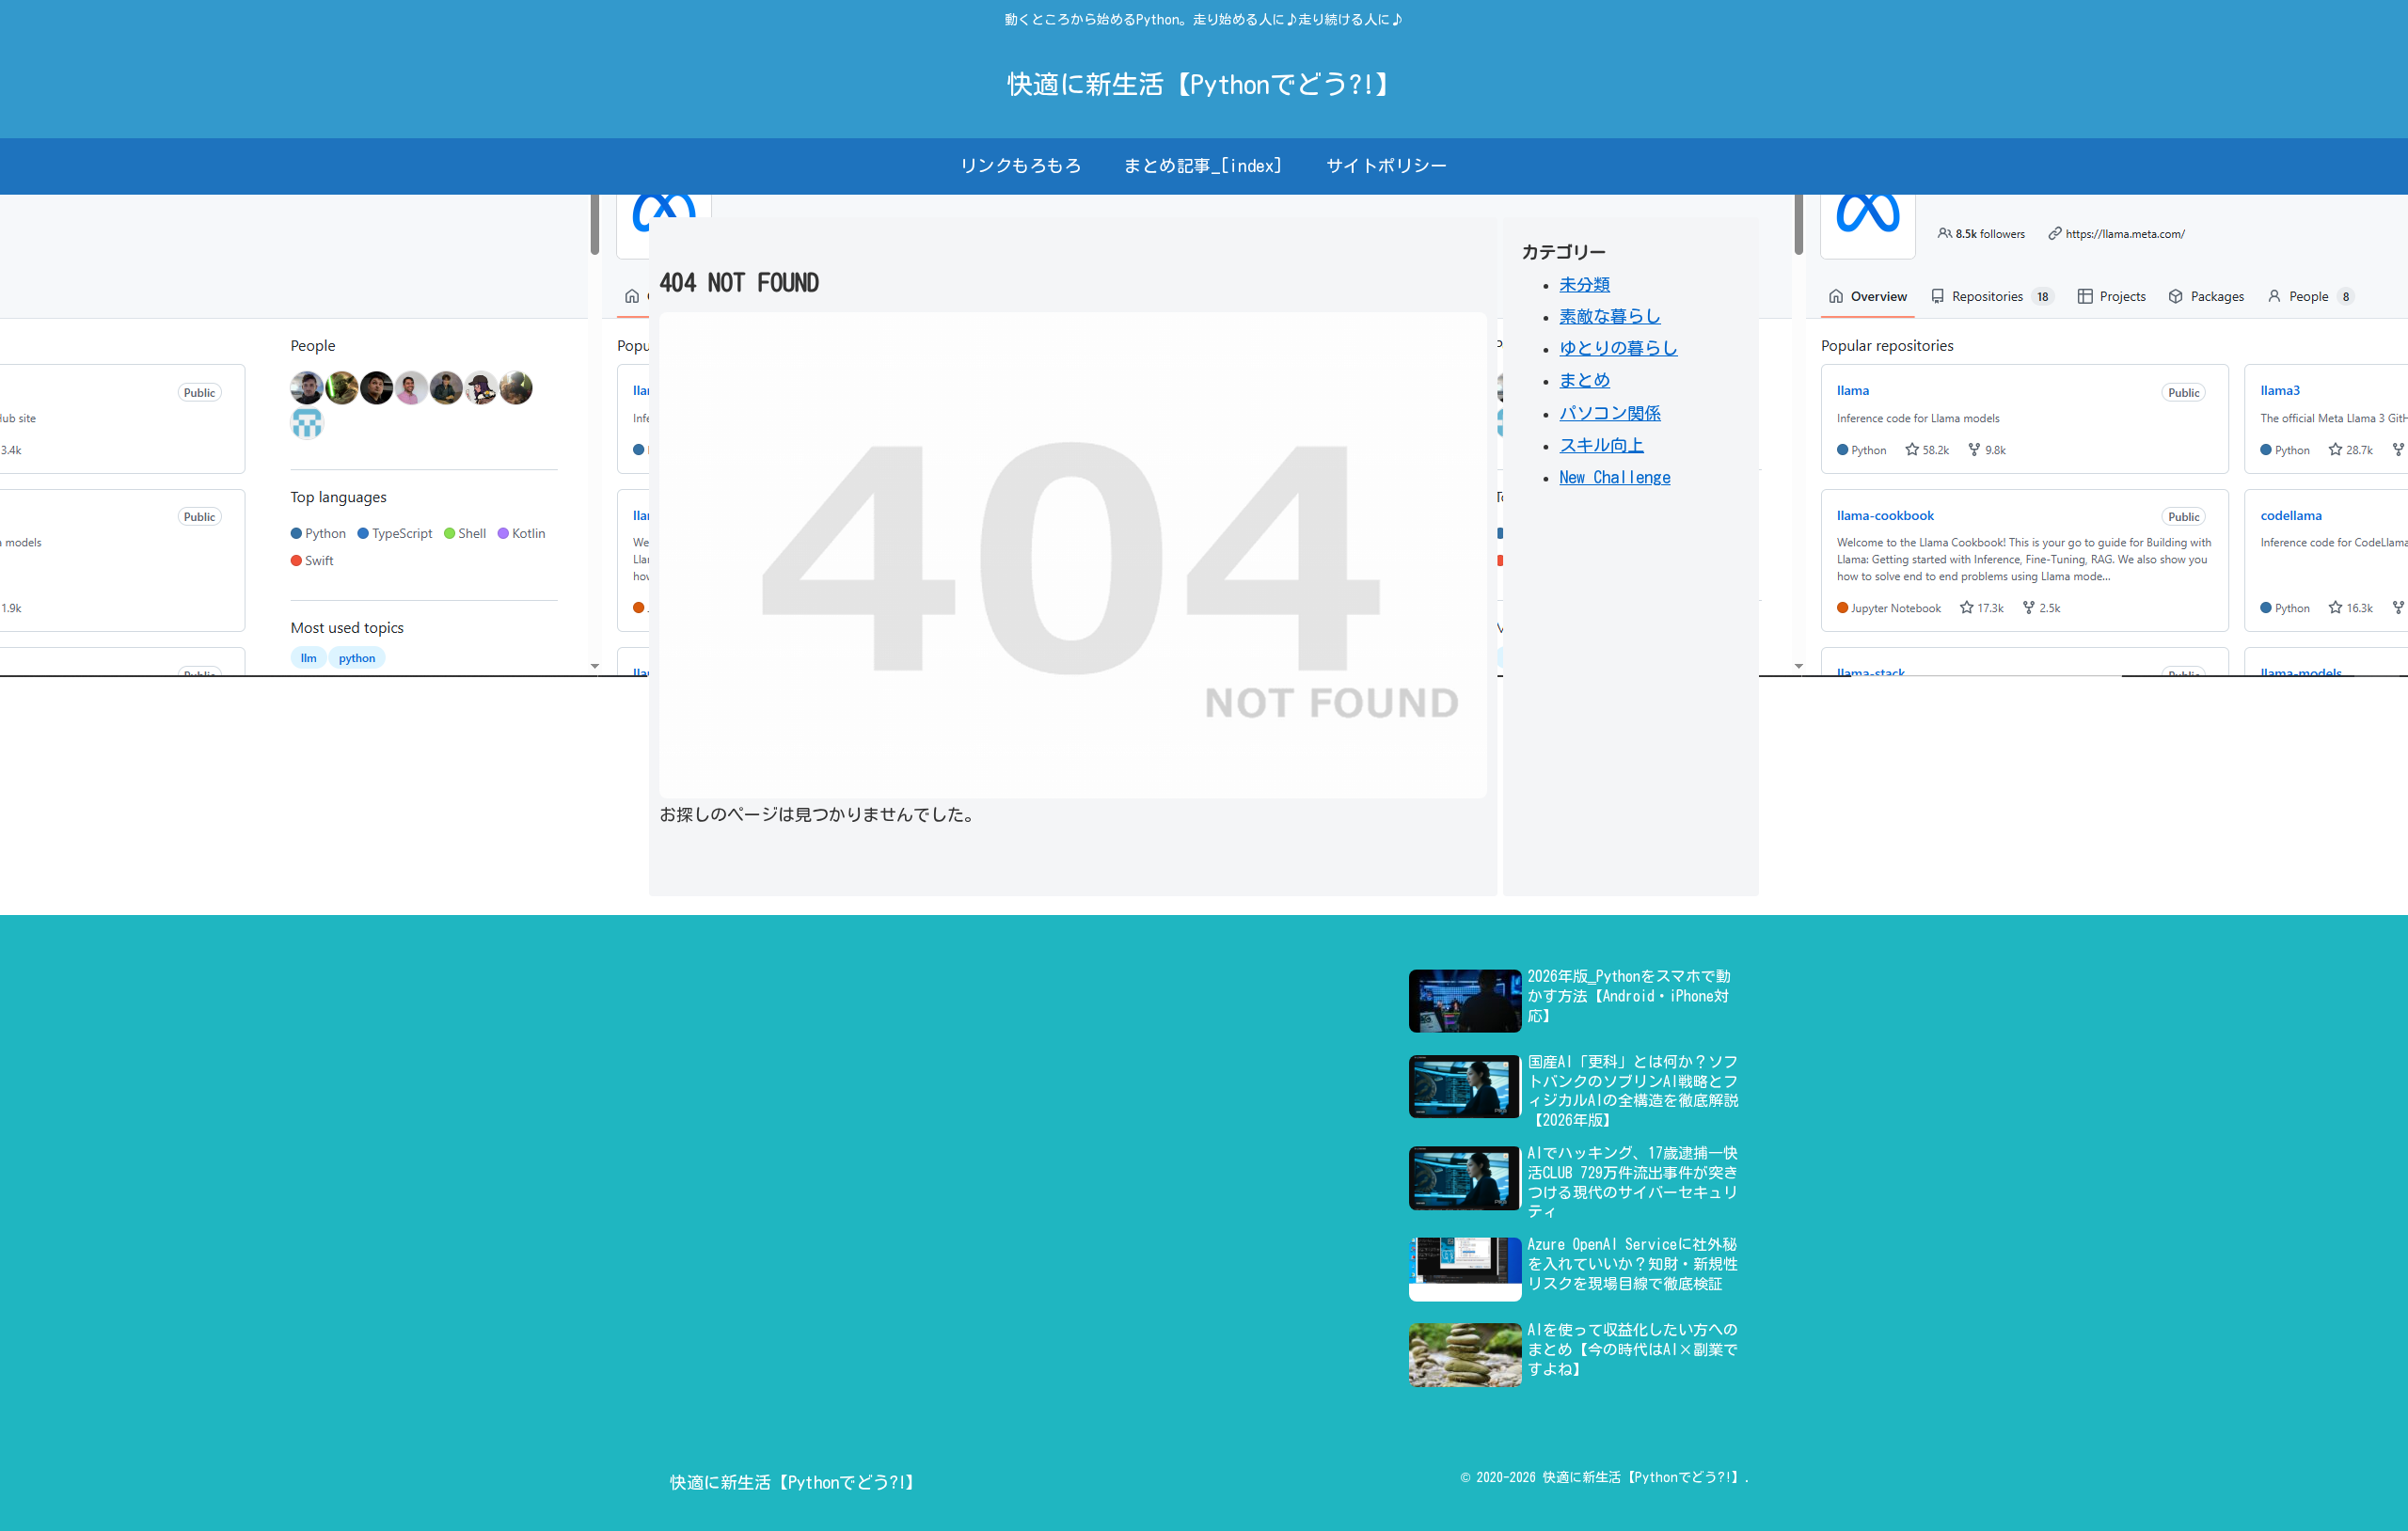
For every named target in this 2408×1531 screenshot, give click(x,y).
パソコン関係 (1610, 413)
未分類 (1585, 284)
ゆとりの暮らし (1619, 348)
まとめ (1585, 380)
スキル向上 (1602, 445)
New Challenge (1615, 477)
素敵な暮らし (1610, 316)
